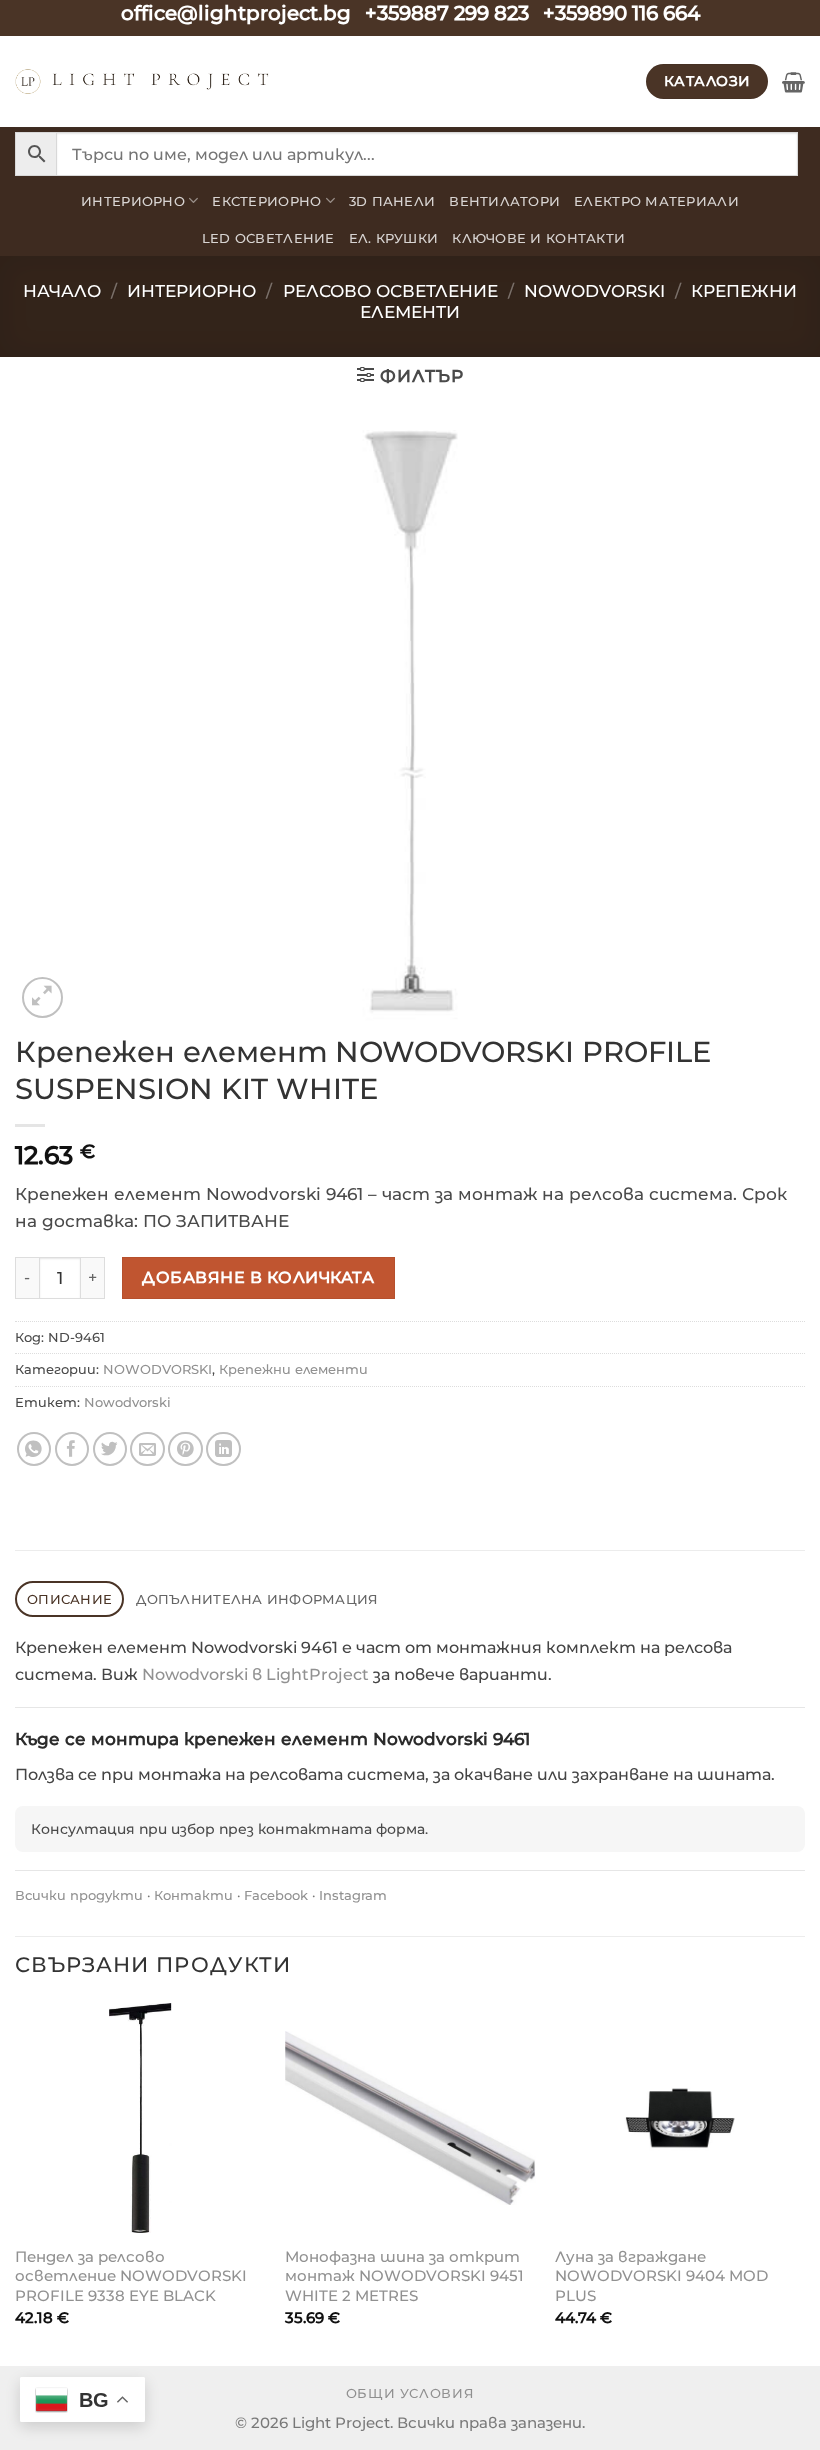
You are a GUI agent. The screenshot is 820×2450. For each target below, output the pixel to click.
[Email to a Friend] (147, 1449)
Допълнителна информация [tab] (257, 1599)
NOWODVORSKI (594, 291)
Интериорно (133, 201)
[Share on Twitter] (110, 1449)
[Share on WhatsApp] (34, 1449)
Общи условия (410, 2393)
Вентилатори (504, 201)
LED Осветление (268, 238)
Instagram (353, 1895)
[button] (793, 82)
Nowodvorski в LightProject (255, 1674)
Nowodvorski (127, 1402)
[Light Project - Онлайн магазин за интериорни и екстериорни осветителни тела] (143, 81)
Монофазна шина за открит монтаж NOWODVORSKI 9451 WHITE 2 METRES (404, 2276)
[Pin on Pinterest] (185, 1449)
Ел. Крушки (394, 238)
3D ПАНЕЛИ (392, 201)
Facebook (276, 1895)
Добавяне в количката (258, 1277)
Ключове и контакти (538, 238)
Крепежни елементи (293, 1369)
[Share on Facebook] (72, 1449)
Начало (62, 291)
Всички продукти (79, 1895)
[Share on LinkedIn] (223, 1449)
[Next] (804, 2182)
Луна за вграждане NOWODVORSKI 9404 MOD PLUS (661, 2276)
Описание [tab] (69, 1599)
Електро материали (656, 201)
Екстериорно (266, 201)
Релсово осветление (390, 291)
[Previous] (16, 2182)
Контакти (193, 1895)
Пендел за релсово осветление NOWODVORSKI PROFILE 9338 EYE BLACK (131, 2276)
